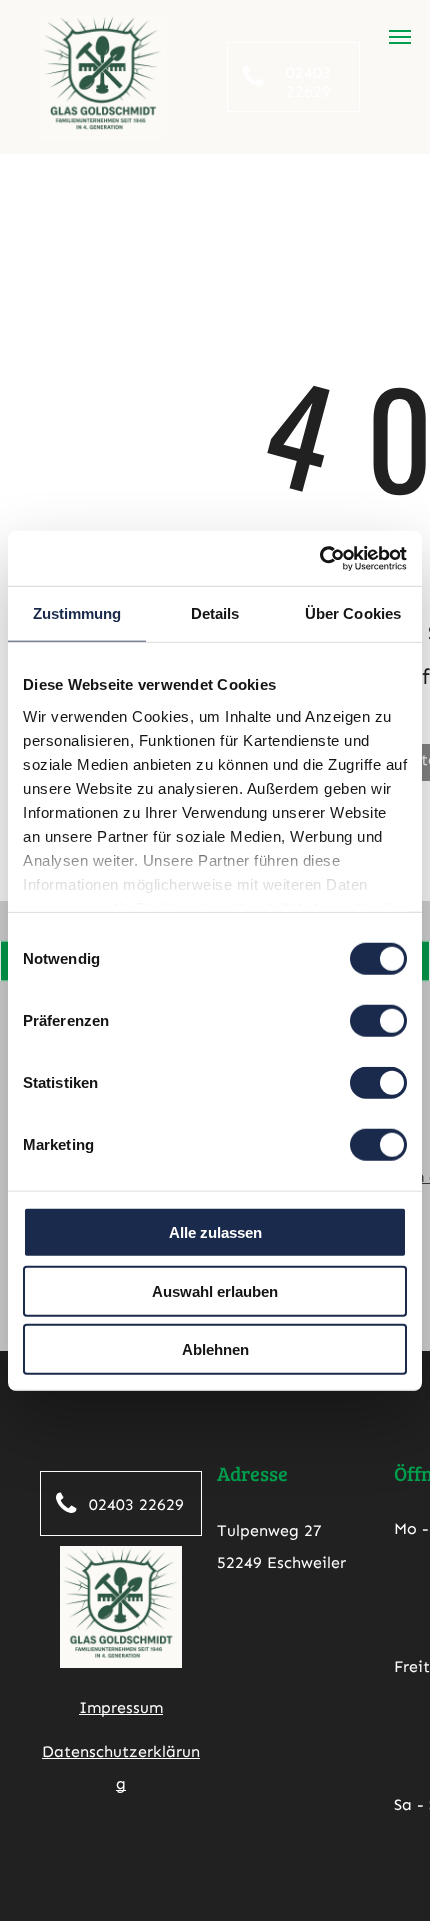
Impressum (121, 1707)
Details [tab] (215, 613)
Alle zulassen (215, 1232)
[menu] (400, 37)
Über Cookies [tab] (353, 613)
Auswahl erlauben (215, 1290)
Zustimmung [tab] (77, 613)
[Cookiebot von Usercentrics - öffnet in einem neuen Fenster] (319, 558)
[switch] (378, 1021)
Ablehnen (215, 1349)
